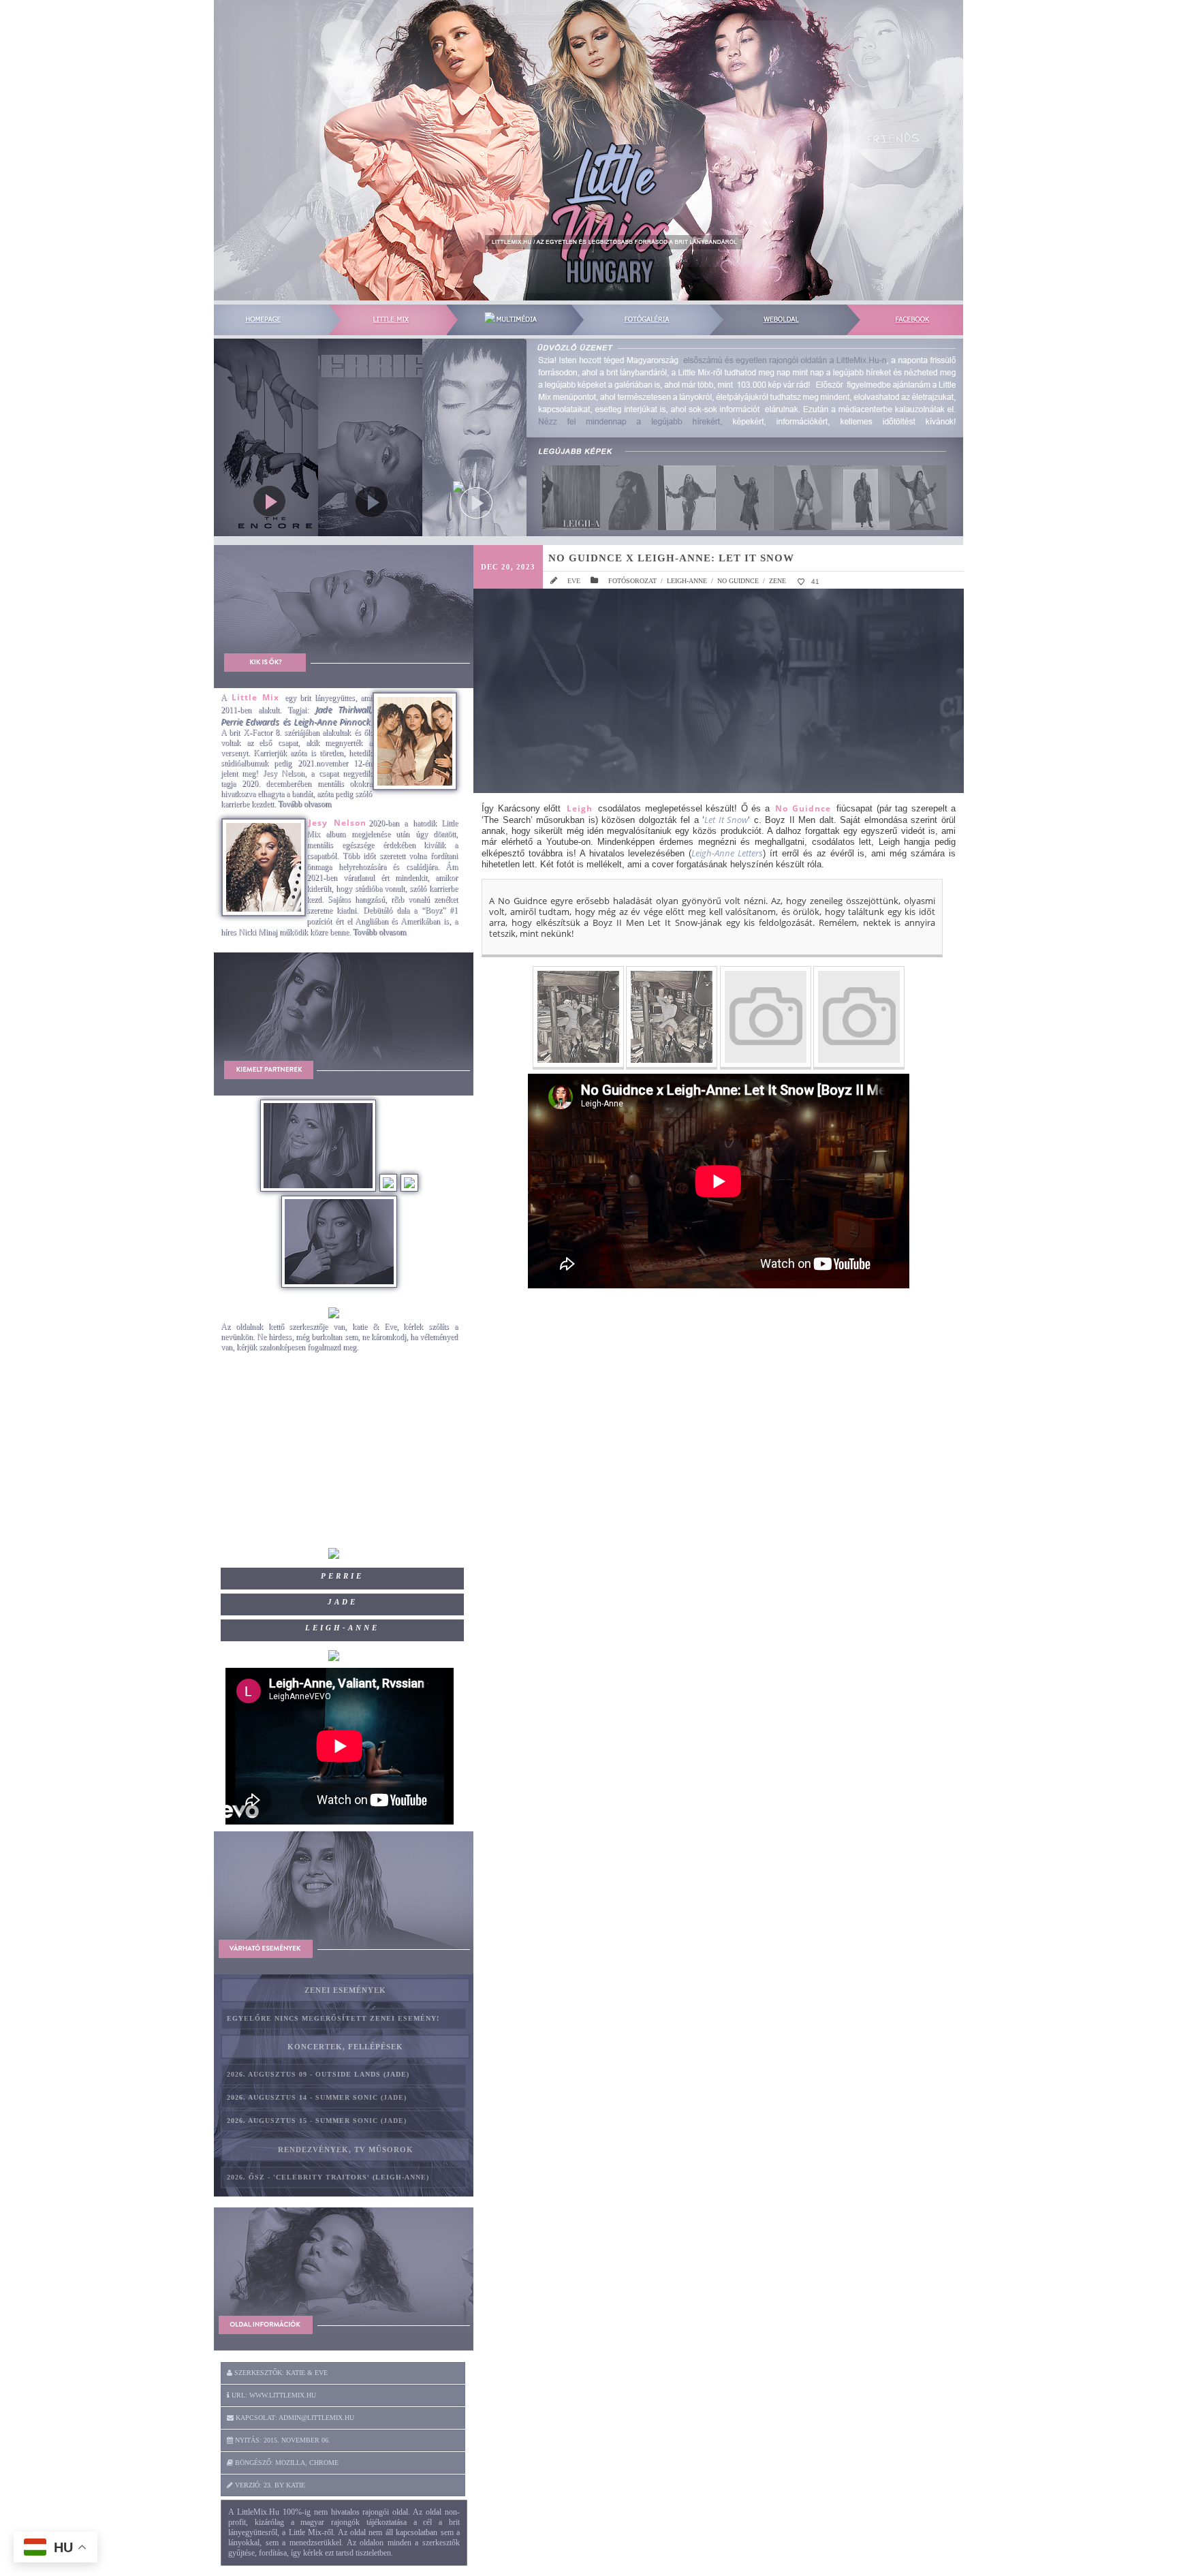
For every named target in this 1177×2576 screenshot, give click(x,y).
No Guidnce (738, 581)
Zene (778, 581)
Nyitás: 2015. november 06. (282, 2440)
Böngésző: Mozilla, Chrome (286, 2463)
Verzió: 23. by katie (269, 2485)
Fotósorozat (632, 581)
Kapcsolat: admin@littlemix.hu (294, 2418)
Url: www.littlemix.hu (273, 2395)
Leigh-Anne (687, 581)
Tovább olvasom (304, 804)
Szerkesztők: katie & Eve (280, 2373)
